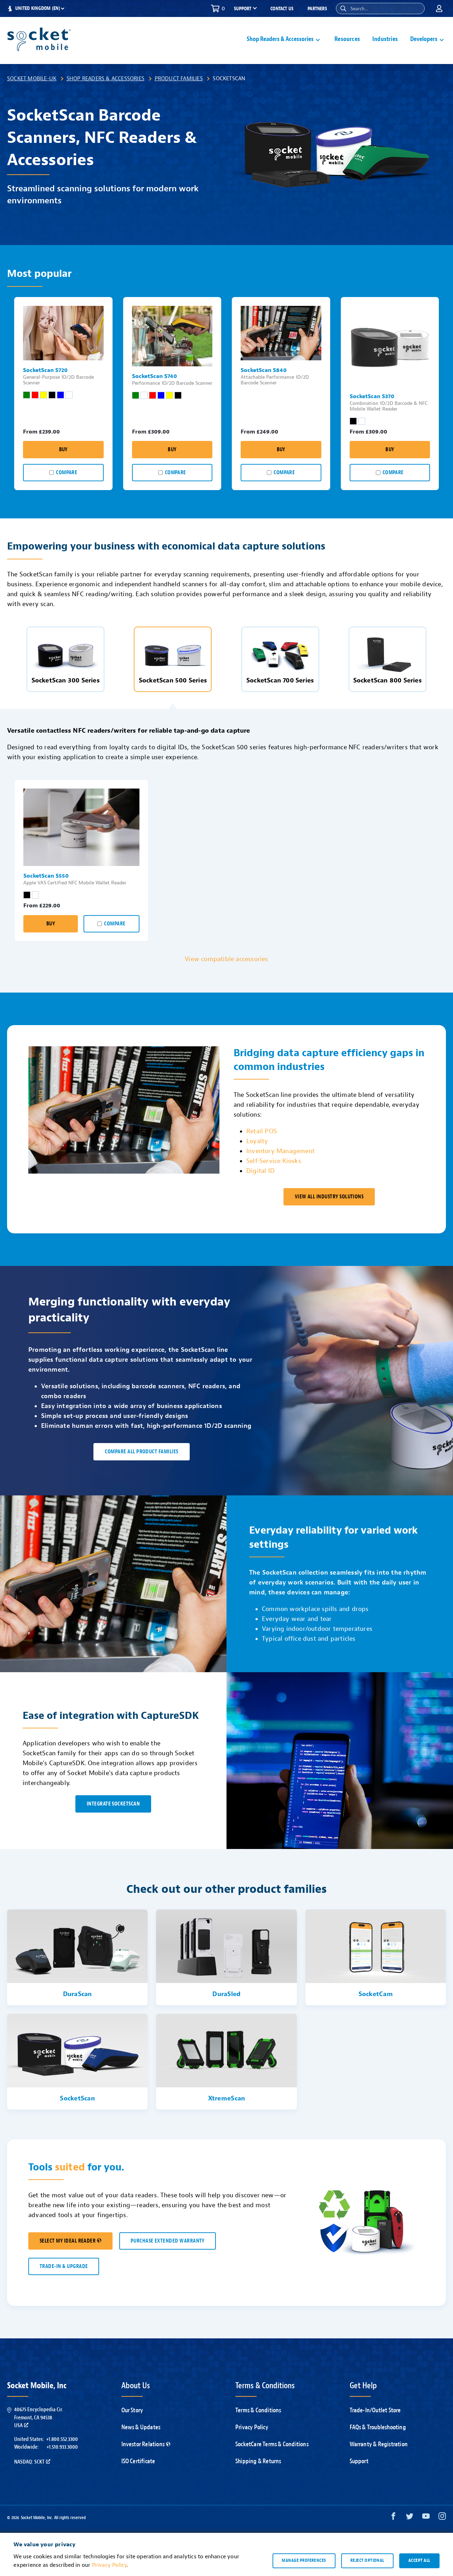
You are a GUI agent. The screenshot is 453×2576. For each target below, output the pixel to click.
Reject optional (367, 2560)
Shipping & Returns (258, 2461)
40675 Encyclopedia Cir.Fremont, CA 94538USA (39, 2417)
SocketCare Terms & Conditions (272, 2444)
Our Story (132, 2410)
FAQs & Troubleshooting (378, 2427)
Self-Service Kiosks (274, 1161)
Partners (317, 9)
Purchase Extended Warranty (168, 2241)
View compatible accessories (226, 959)
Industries (385, 39)
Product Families (179, 78)
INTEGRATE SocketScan (113, 1804)
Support (359, 2461)
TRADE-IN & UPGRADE (64, 2266)
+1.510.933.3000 (62, 2447)
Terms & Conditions (258, 2410)
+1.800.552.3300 (62, 2439)
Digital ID (260, 1171)
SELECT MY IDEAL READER (68, 2241)
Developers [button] (424, 39)
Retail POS (262, 1131)
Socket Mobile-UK (32, 78)
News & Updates (141, 2427)
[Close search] (417, 8)
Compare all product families (141, 1452)
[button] (343, 8)
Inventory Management (280, 1151)
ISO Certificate (138, 2461)
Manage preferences (304, 2560)
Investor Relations (143, 2444)
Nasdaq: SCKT (29, 2462)
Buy (63, 450)
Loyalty (257, 1141)
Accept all (419, 2560)
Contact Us (282, 9)
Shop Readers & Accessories (105, 78)
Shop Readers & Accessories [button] (280, 39)
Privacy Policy (252, 2427)
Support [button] (243, 9)
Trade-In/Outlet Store (375, 2410)
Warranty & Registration (379, 2444)
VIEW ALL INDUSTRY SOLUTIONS (329, 1197)
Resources (347, 39)
